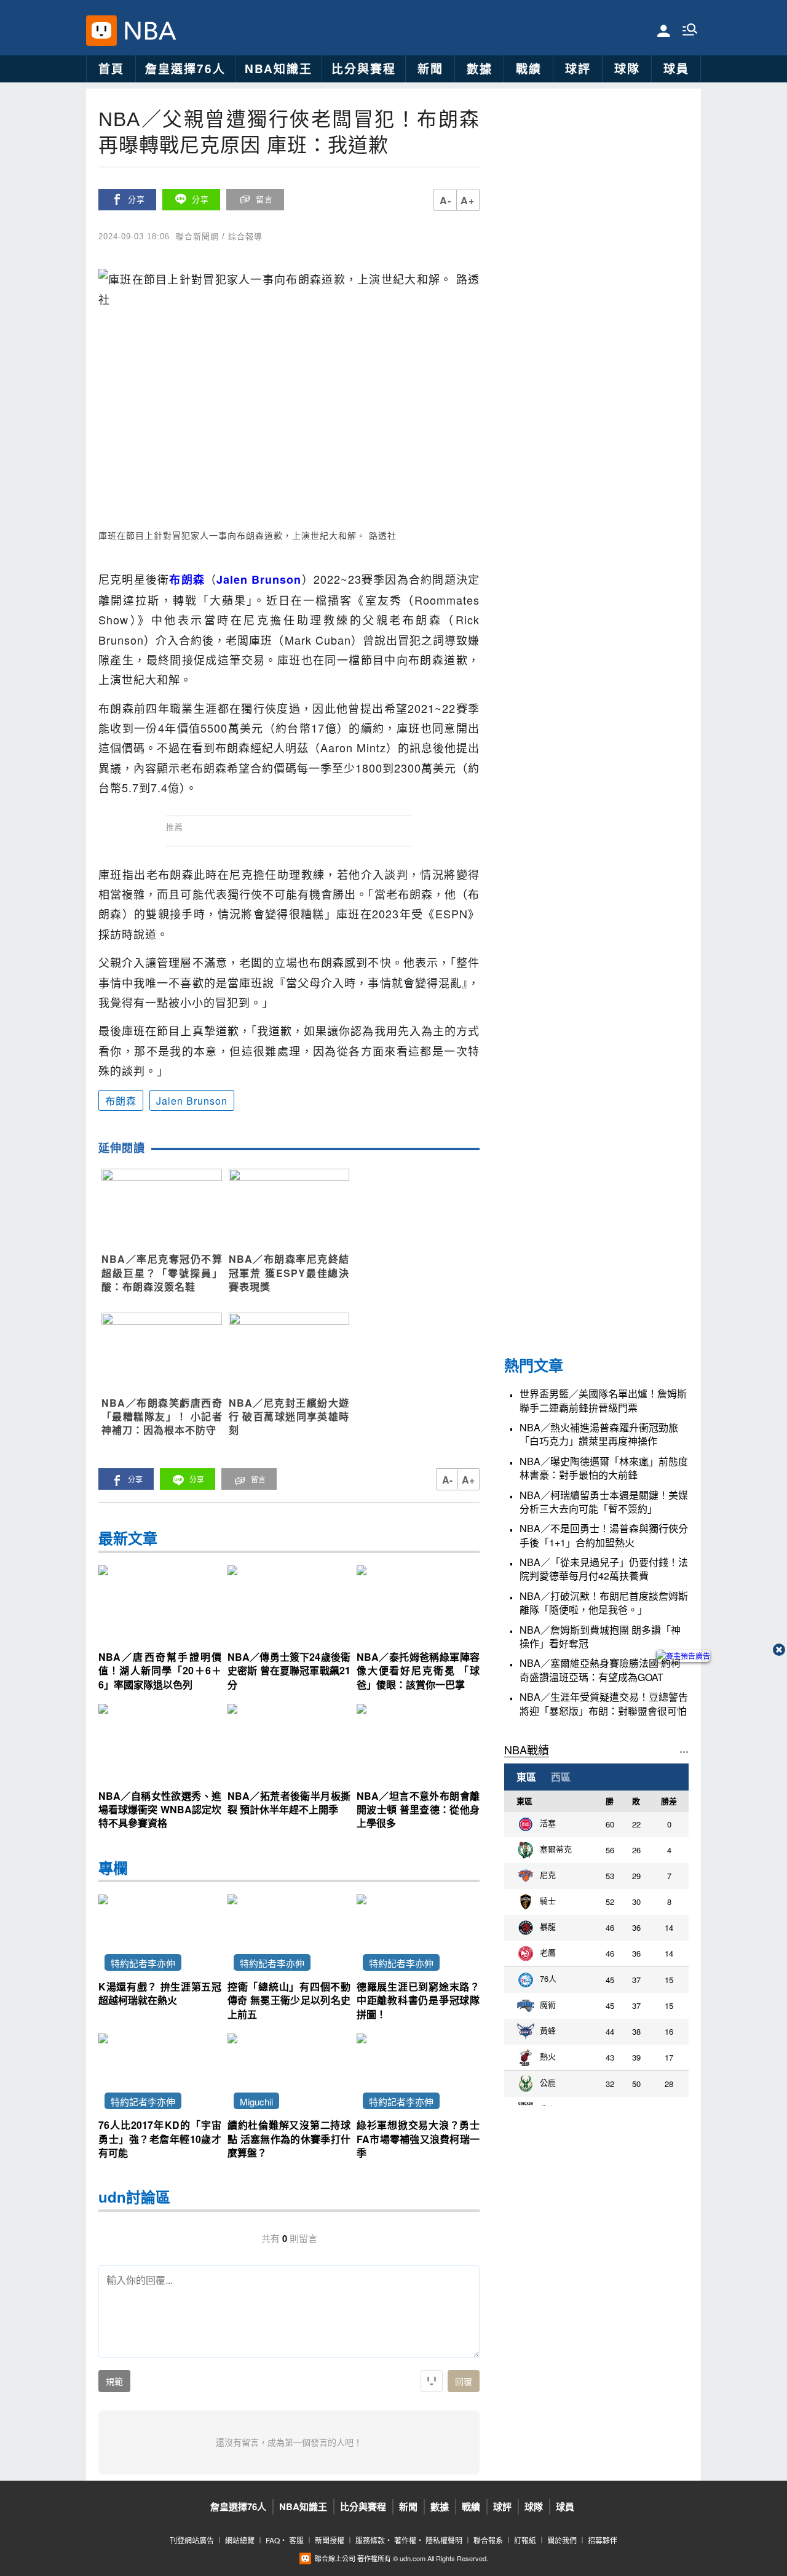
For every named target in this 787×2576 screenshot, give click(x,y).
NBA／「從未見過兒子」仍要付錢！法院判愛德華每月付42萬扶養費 (604, 1569)
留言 (264, 200)
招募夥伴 (603, 2540)
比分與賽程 (364, 69)
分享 (136, 200)
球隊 (627, 69)
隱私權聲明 (444, 2540)
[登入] (664, 30)
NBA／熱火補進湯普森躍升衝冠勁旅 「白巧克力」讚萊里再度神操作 (599, 1434)
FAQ (273, 2540)
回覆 (464, 2382)
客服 (296, 2540)
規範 (114, 2382)
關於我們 (562, 2540)
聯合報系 (488, 2540)
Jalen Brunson (192, 1101)
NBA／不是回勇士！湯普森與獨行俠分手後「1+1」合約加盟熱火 (604, 1535)
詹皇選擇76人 (185, 69)
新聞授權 (330, 2540)
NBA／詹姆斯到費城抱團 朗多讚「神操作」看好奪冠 (600, 1636)
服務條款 (370, 2540)
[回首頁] (147, 31)
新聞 (430, 69)
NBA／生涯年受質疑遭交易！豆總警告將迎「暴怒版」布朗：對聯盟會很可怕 (604, 1704)
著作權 (405, 2540)
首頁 (111, 69)
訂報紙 (525, 2540)
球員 (676, 69)
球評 (578, 69)
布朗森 (121, 1101)
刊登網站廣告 (192, 2540)
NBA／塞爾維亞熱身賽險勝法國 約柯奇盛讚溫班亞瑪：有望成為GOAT (600, 1670)
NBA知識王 (279, 69)
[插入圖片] (432, 2381)
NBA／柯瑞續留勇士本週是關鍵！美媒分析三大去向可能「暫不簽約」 (604, 1501)
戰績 (529, 69)
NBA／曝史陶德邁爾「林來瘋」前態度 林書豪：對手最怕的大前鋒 (604, 1468)
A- (445, 200)
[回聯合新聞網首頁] (101, 31)
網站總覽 (240, 2540)
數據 (480, 69)
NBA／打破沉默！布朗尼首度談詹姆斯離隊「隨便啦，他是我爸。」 (604, 1602)
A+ (468, 200)
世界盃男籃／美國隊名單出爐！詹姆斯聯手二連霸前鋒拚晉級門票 (603, 1401)
